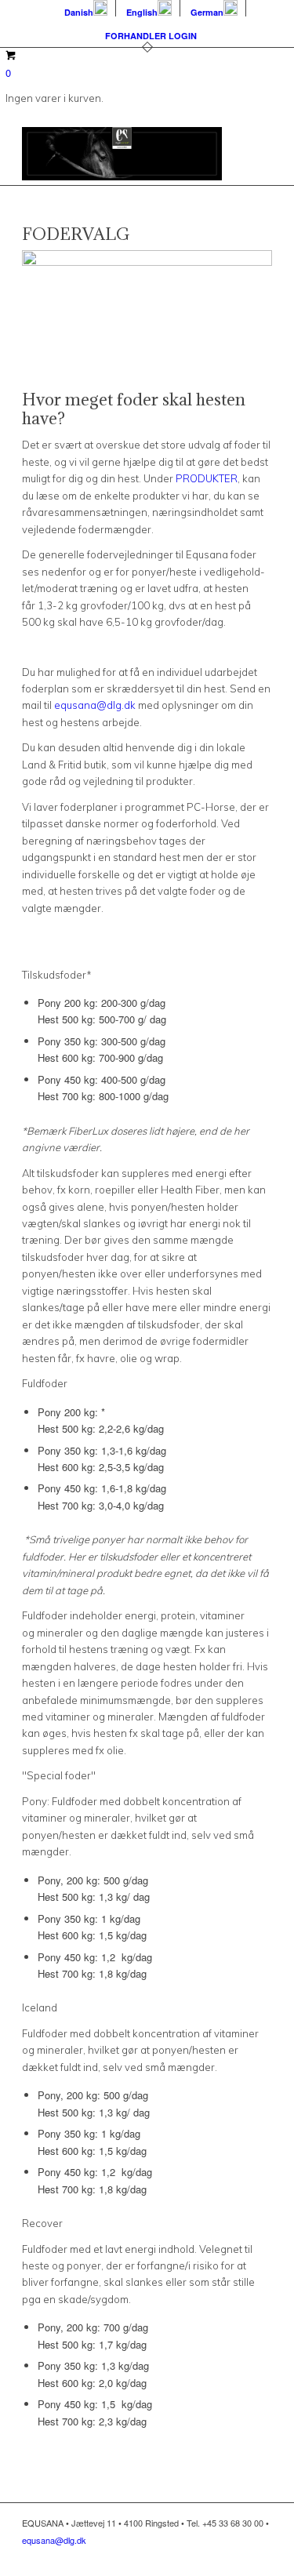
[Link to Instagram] (237, 2556)
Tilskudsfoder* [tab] (58, 975)
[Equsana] (122, 154)
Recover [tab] (42, 2223)
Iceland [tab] (40, 2007)
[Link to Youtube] (260, 2556)
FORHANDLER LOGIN (151, 36)
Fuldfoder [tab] (46, 1383)
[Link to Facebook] (213, 2556)
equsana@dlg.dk (95, 705)
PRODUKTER (207, 478)
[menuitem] (86, 8)
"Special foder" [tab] (60, 1775)
